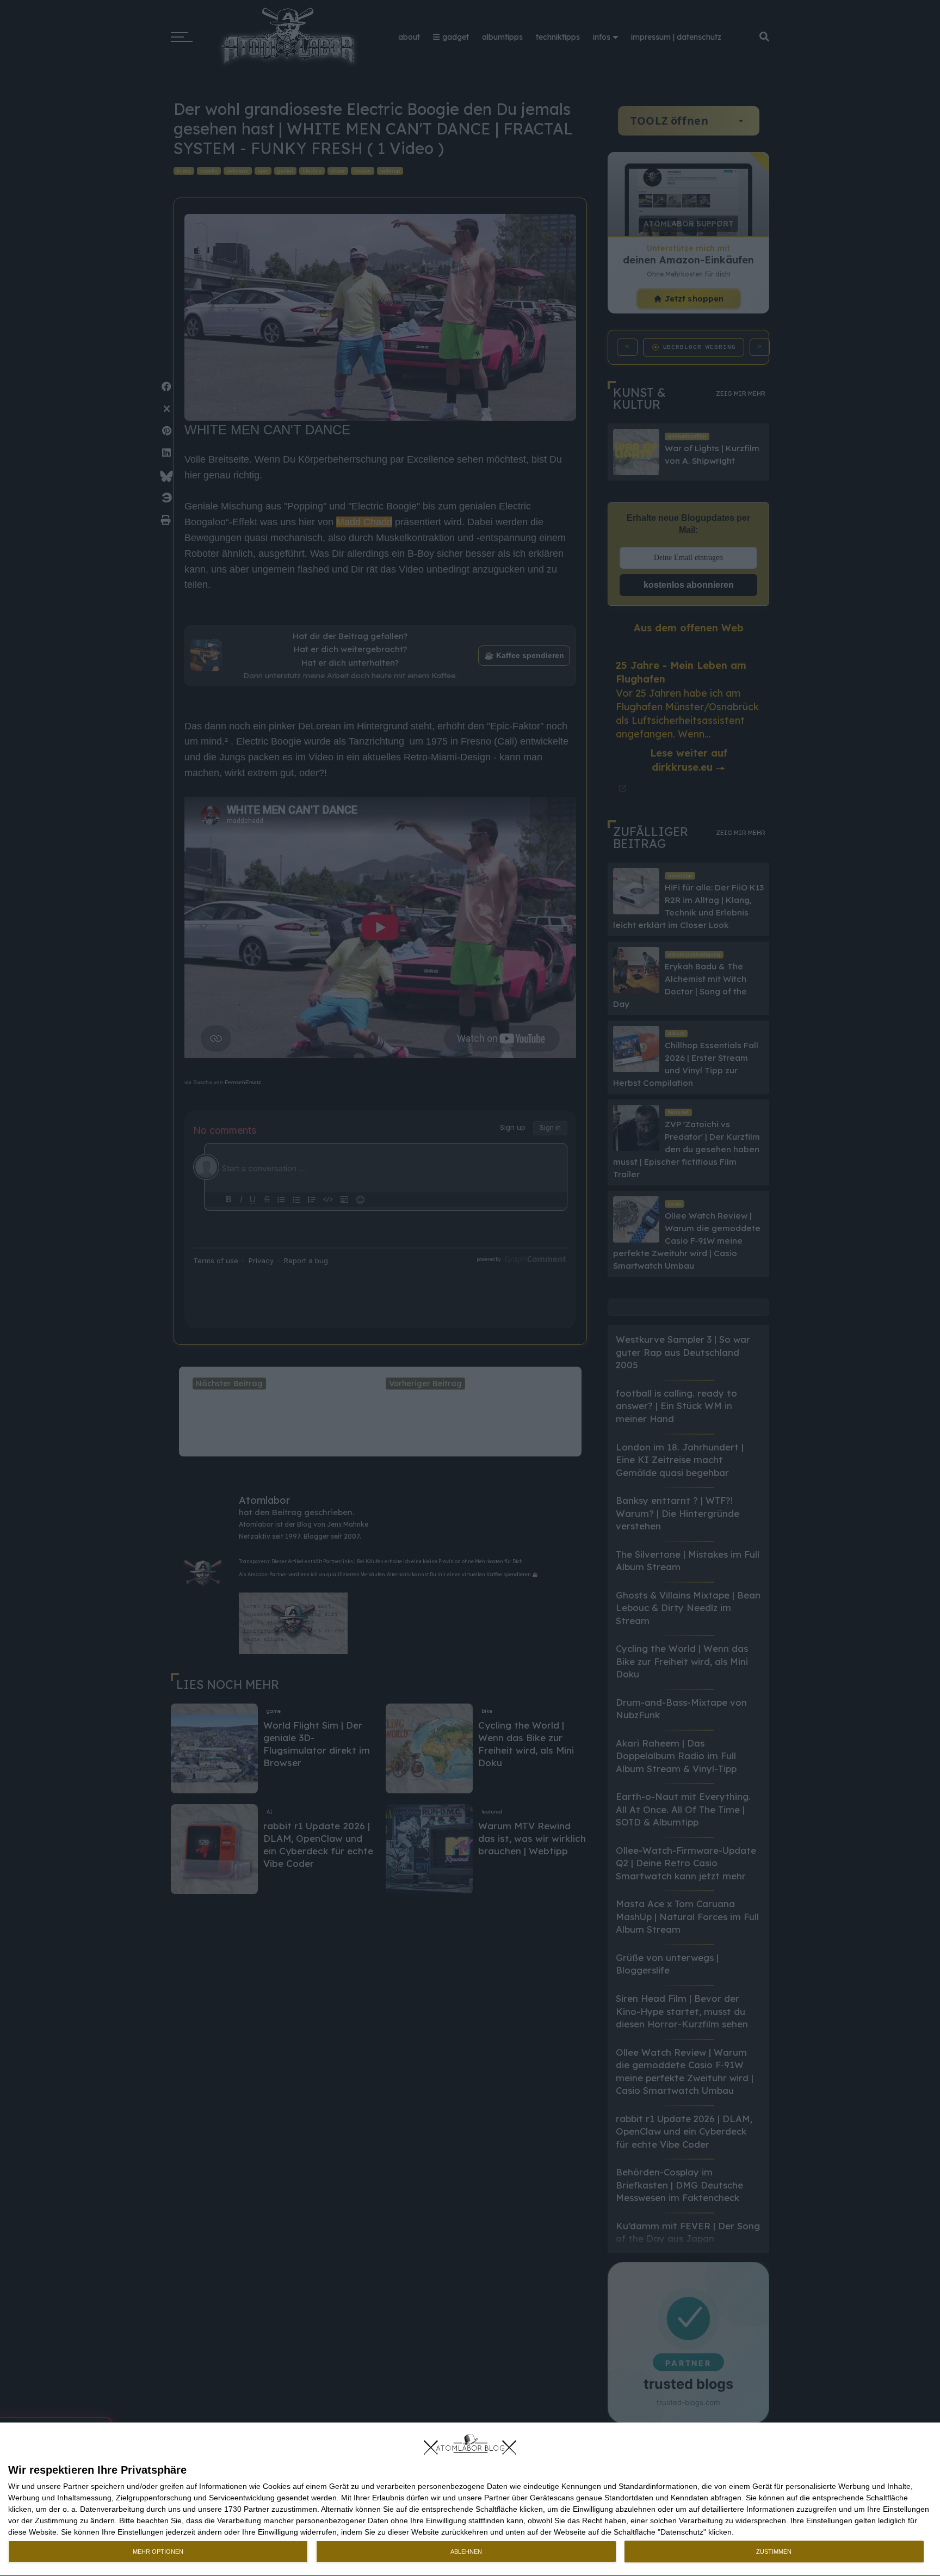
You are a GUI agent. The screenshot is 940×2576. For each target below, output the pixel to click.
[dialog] (470, 2500)
